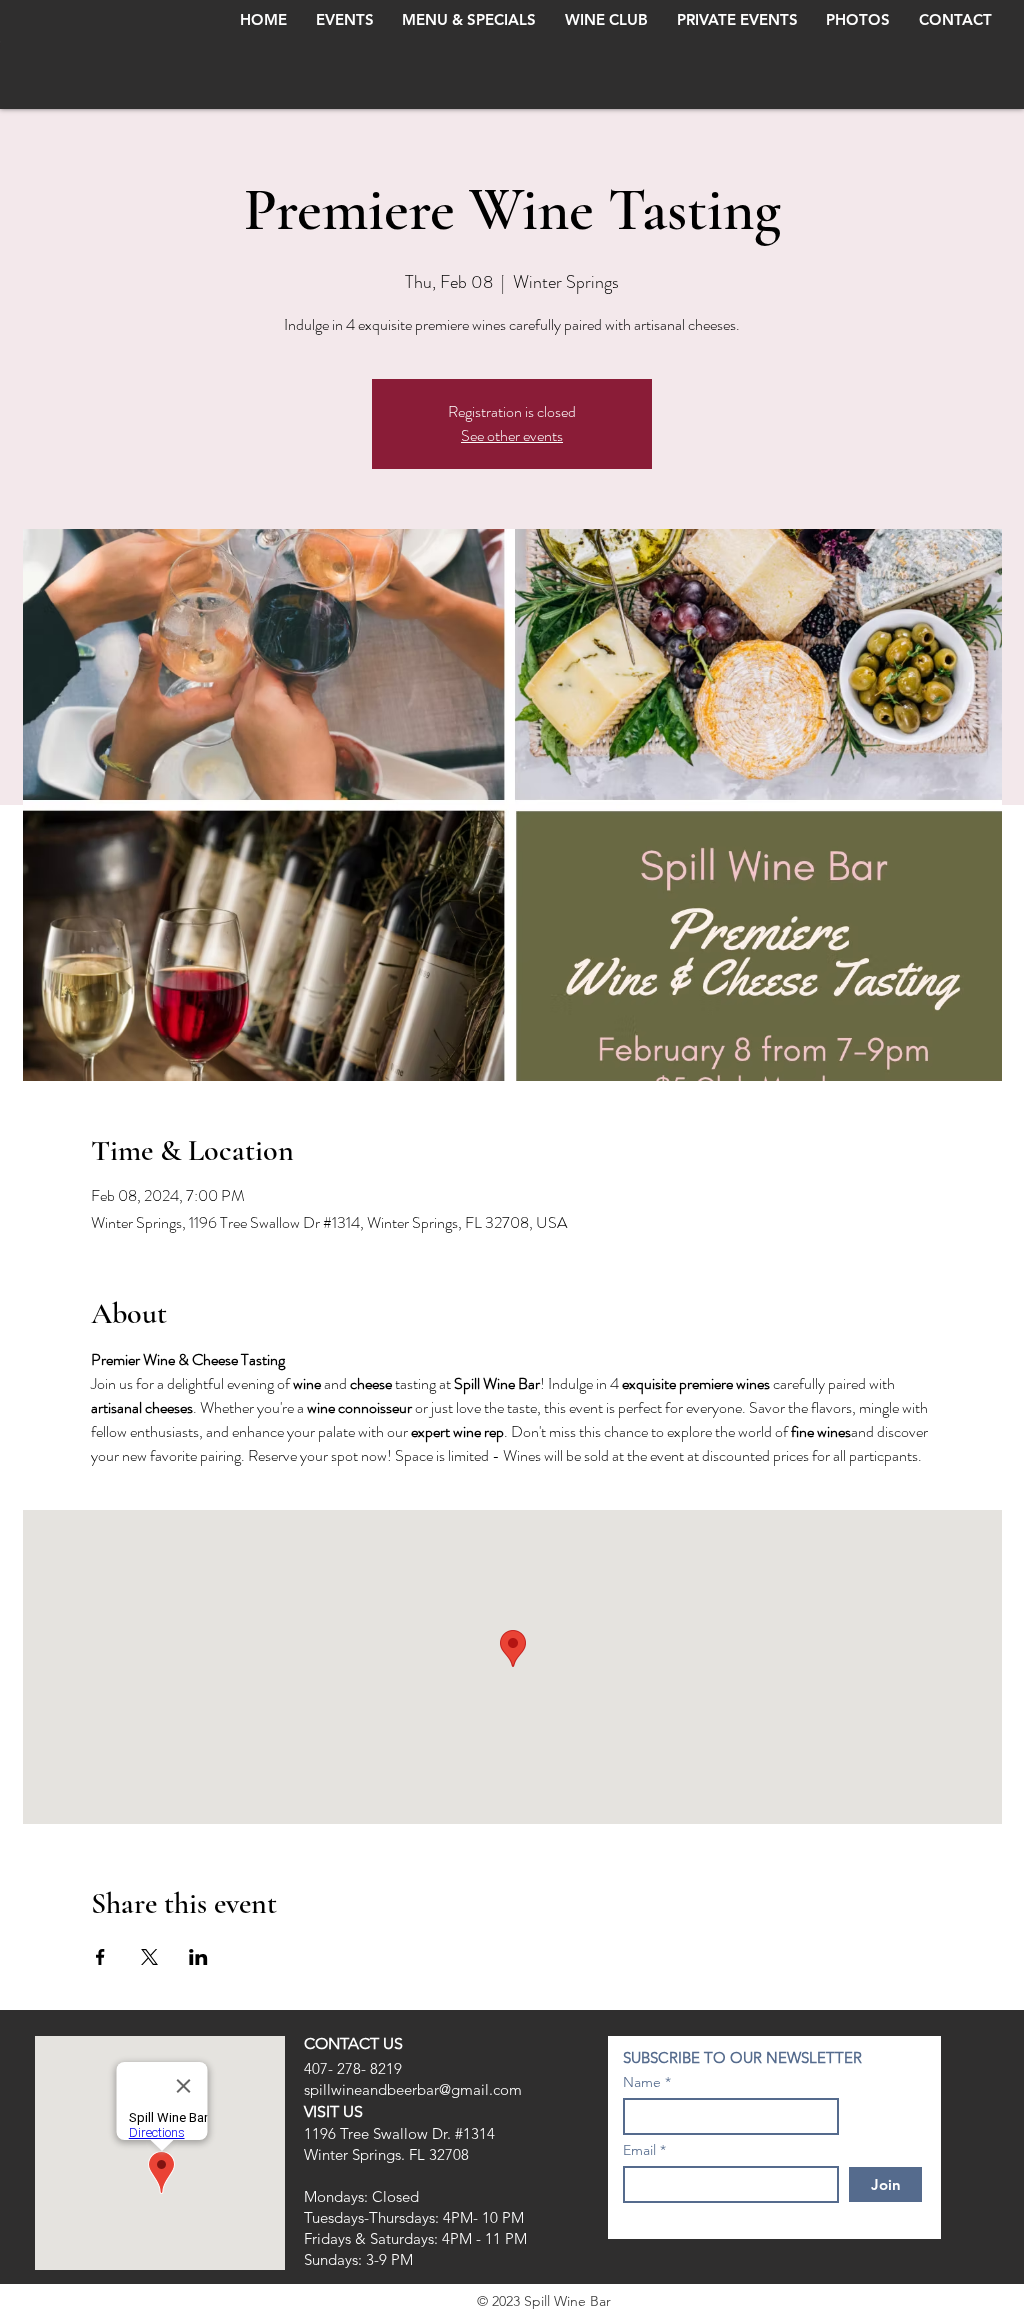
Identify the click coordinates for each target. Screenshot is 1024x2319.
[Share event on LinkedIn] (198, 1957)
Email (639, 2150)
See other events (512, 435)
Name (642, 2082)
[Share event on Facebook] (100, 1957)
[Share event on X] (149, 1957)
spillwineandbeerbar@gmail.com (413, 2089)
